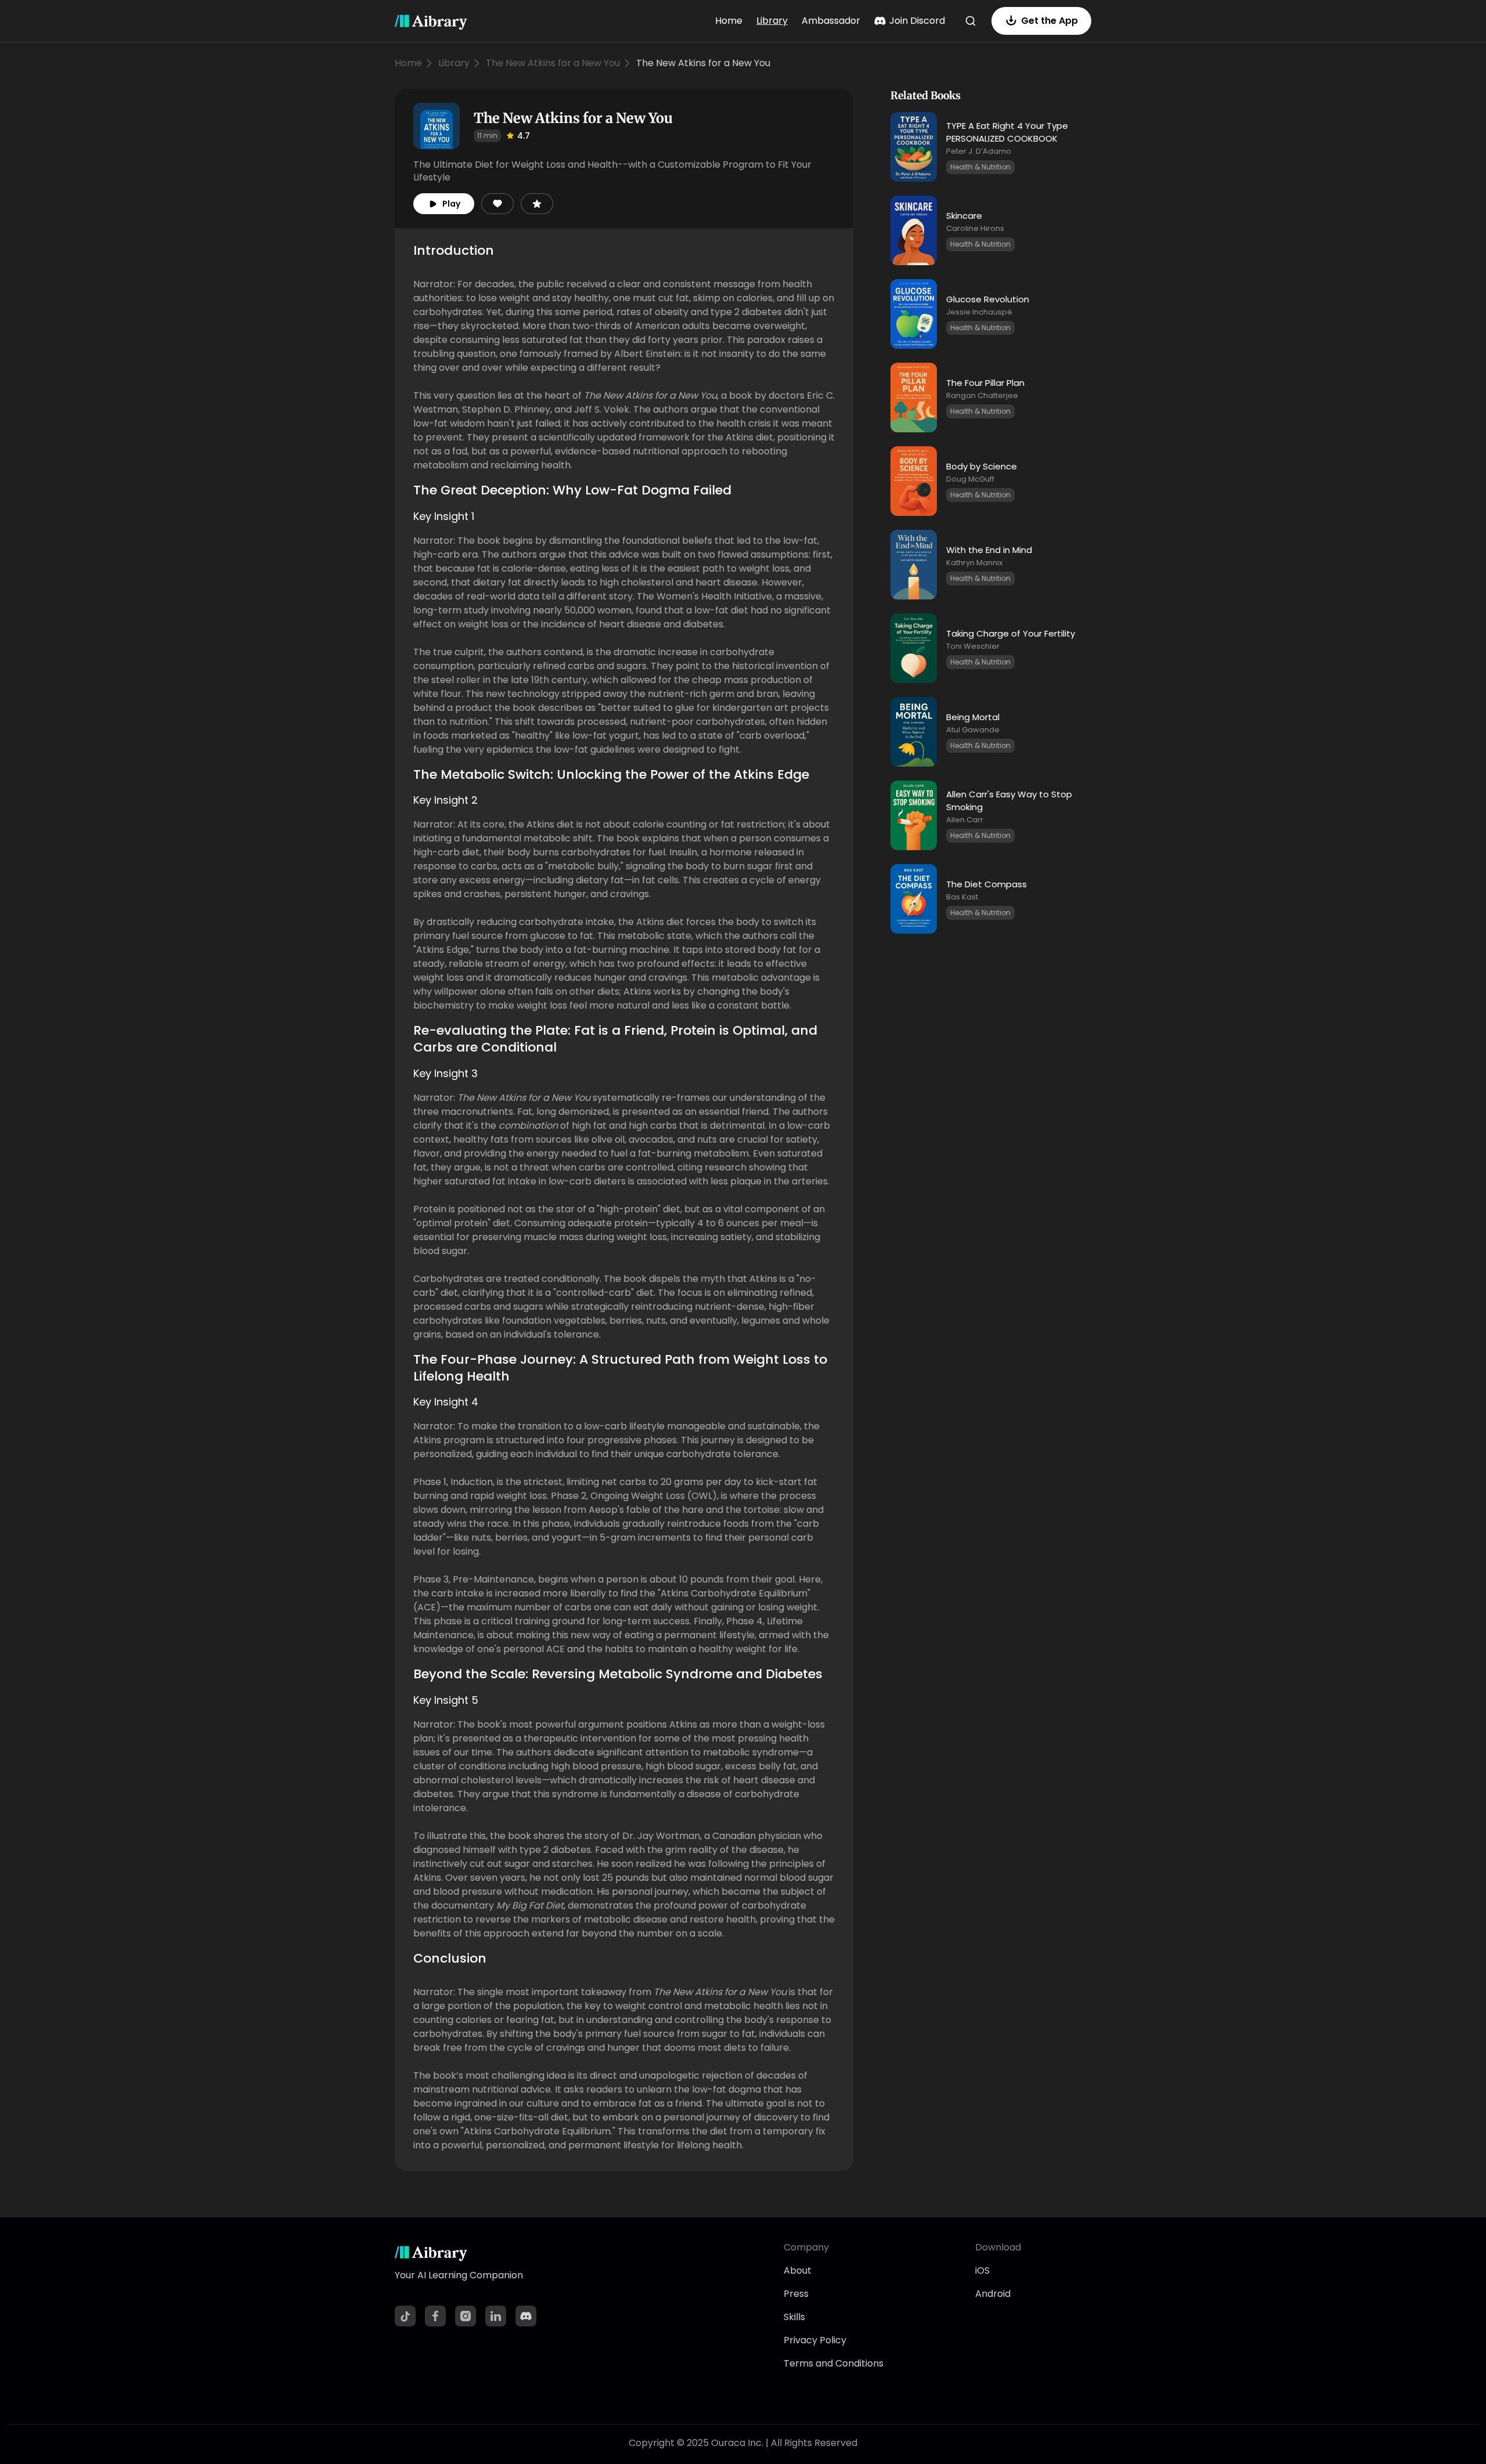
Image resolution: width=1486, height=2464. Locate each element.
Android (993, 2294)
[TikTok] (405, 2316)
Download (998, 2247)
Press (796, 2294)
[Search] (971, 21)
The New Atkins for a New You (553, 63)
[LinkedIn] (496, 2316)
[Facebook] (435, 2316)
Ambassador (831, 21)
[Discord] (526, 2316)
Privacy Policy (815, 2340)
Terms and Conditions (834, 2363)
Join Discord (917, 21)
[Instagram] (466, 2316)
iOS (982, 2270)
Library (772, 21)
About (798, 2270)
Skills (794, 2317)
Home (729, 21)
